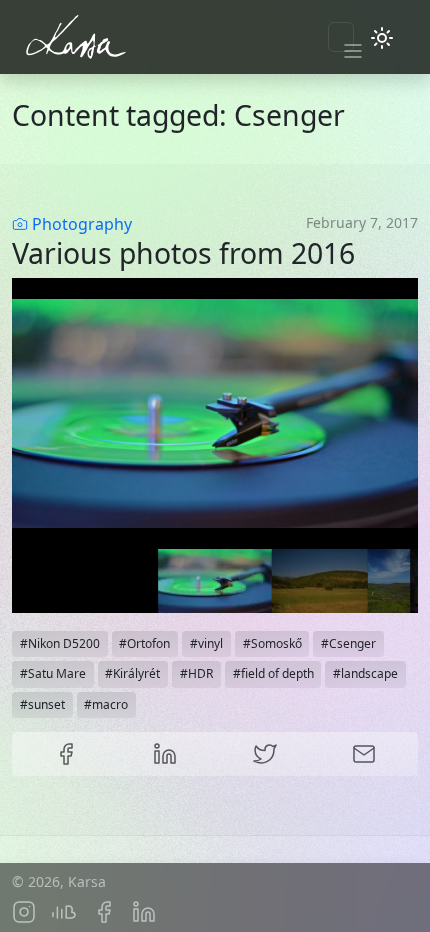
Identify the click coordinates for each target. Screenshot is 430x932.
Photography (82, 224)
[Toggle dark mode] (382, 37)
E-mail (365, 754)
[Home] (120, 37)
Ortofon (148, 643)
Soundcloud (64, 912)
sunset (46, 704)
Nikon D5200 (64, 643)
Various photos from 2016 (183, 253)
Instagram (24, 912)
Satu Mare (57, 673)
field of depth (277, 673)
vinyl (210, 643)
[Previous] (44, 414)
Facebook (66, 754)
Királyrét (136, 673)
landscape (369, 673)
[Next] (386, 414)
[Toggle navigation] (341, 37)
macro (110, 704)
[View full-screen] (396, 300)
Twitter (265, 754)
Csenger (352, 643)
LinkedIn (166, 754)
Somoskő (276, 643)
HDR (200, 673)
